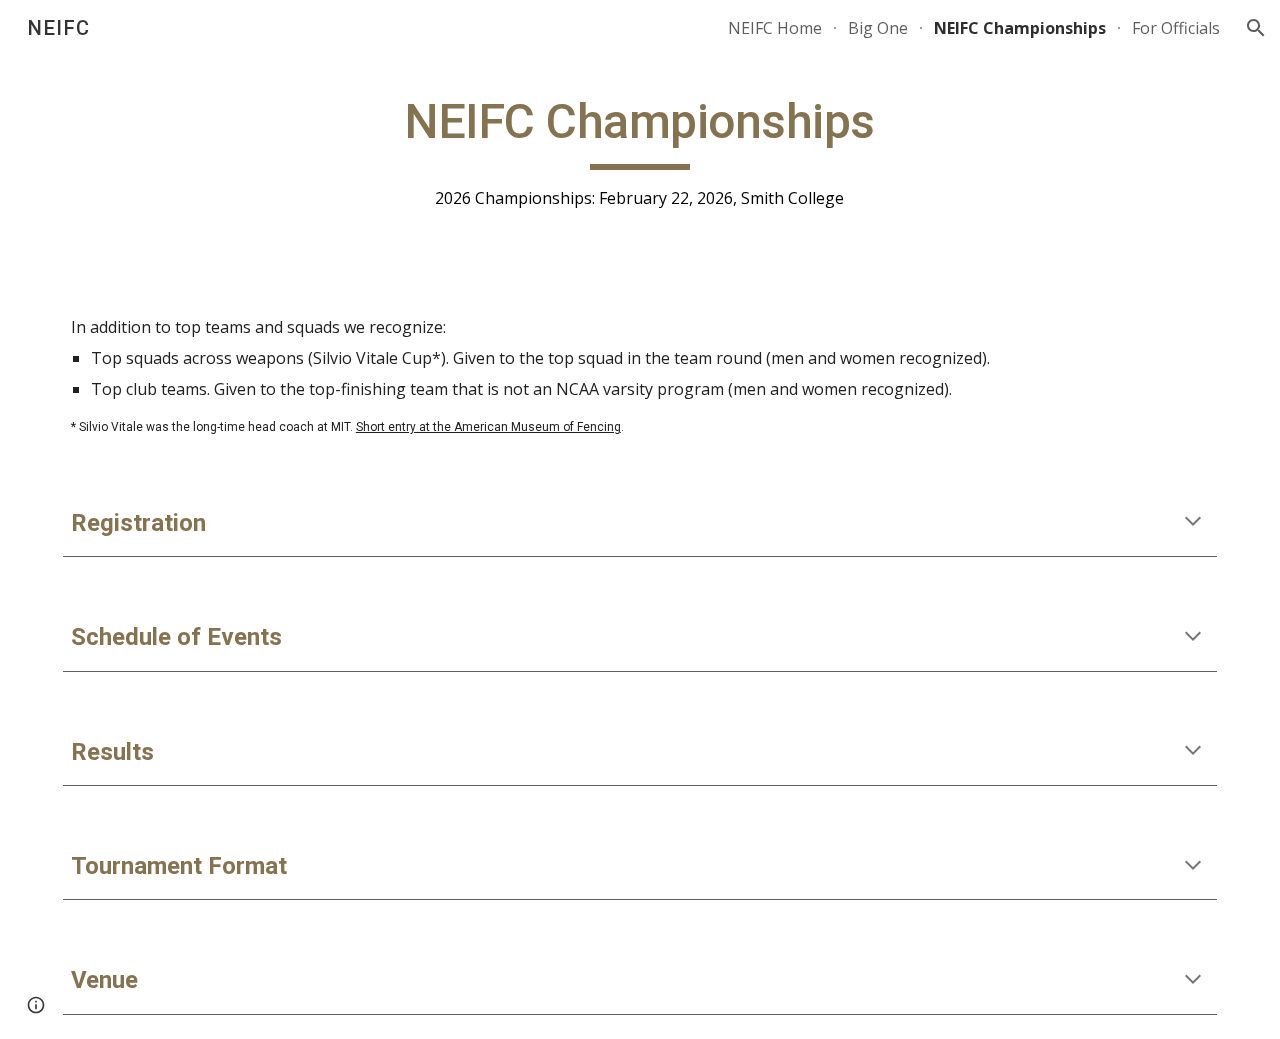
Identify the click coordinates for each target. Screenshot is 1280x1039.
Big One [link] (878, 28)
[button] (1256, 28)
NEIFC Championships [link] (1020, 28)
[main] (640, 151)
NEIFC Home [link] (775, 28)
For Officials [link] (1176, 28)
